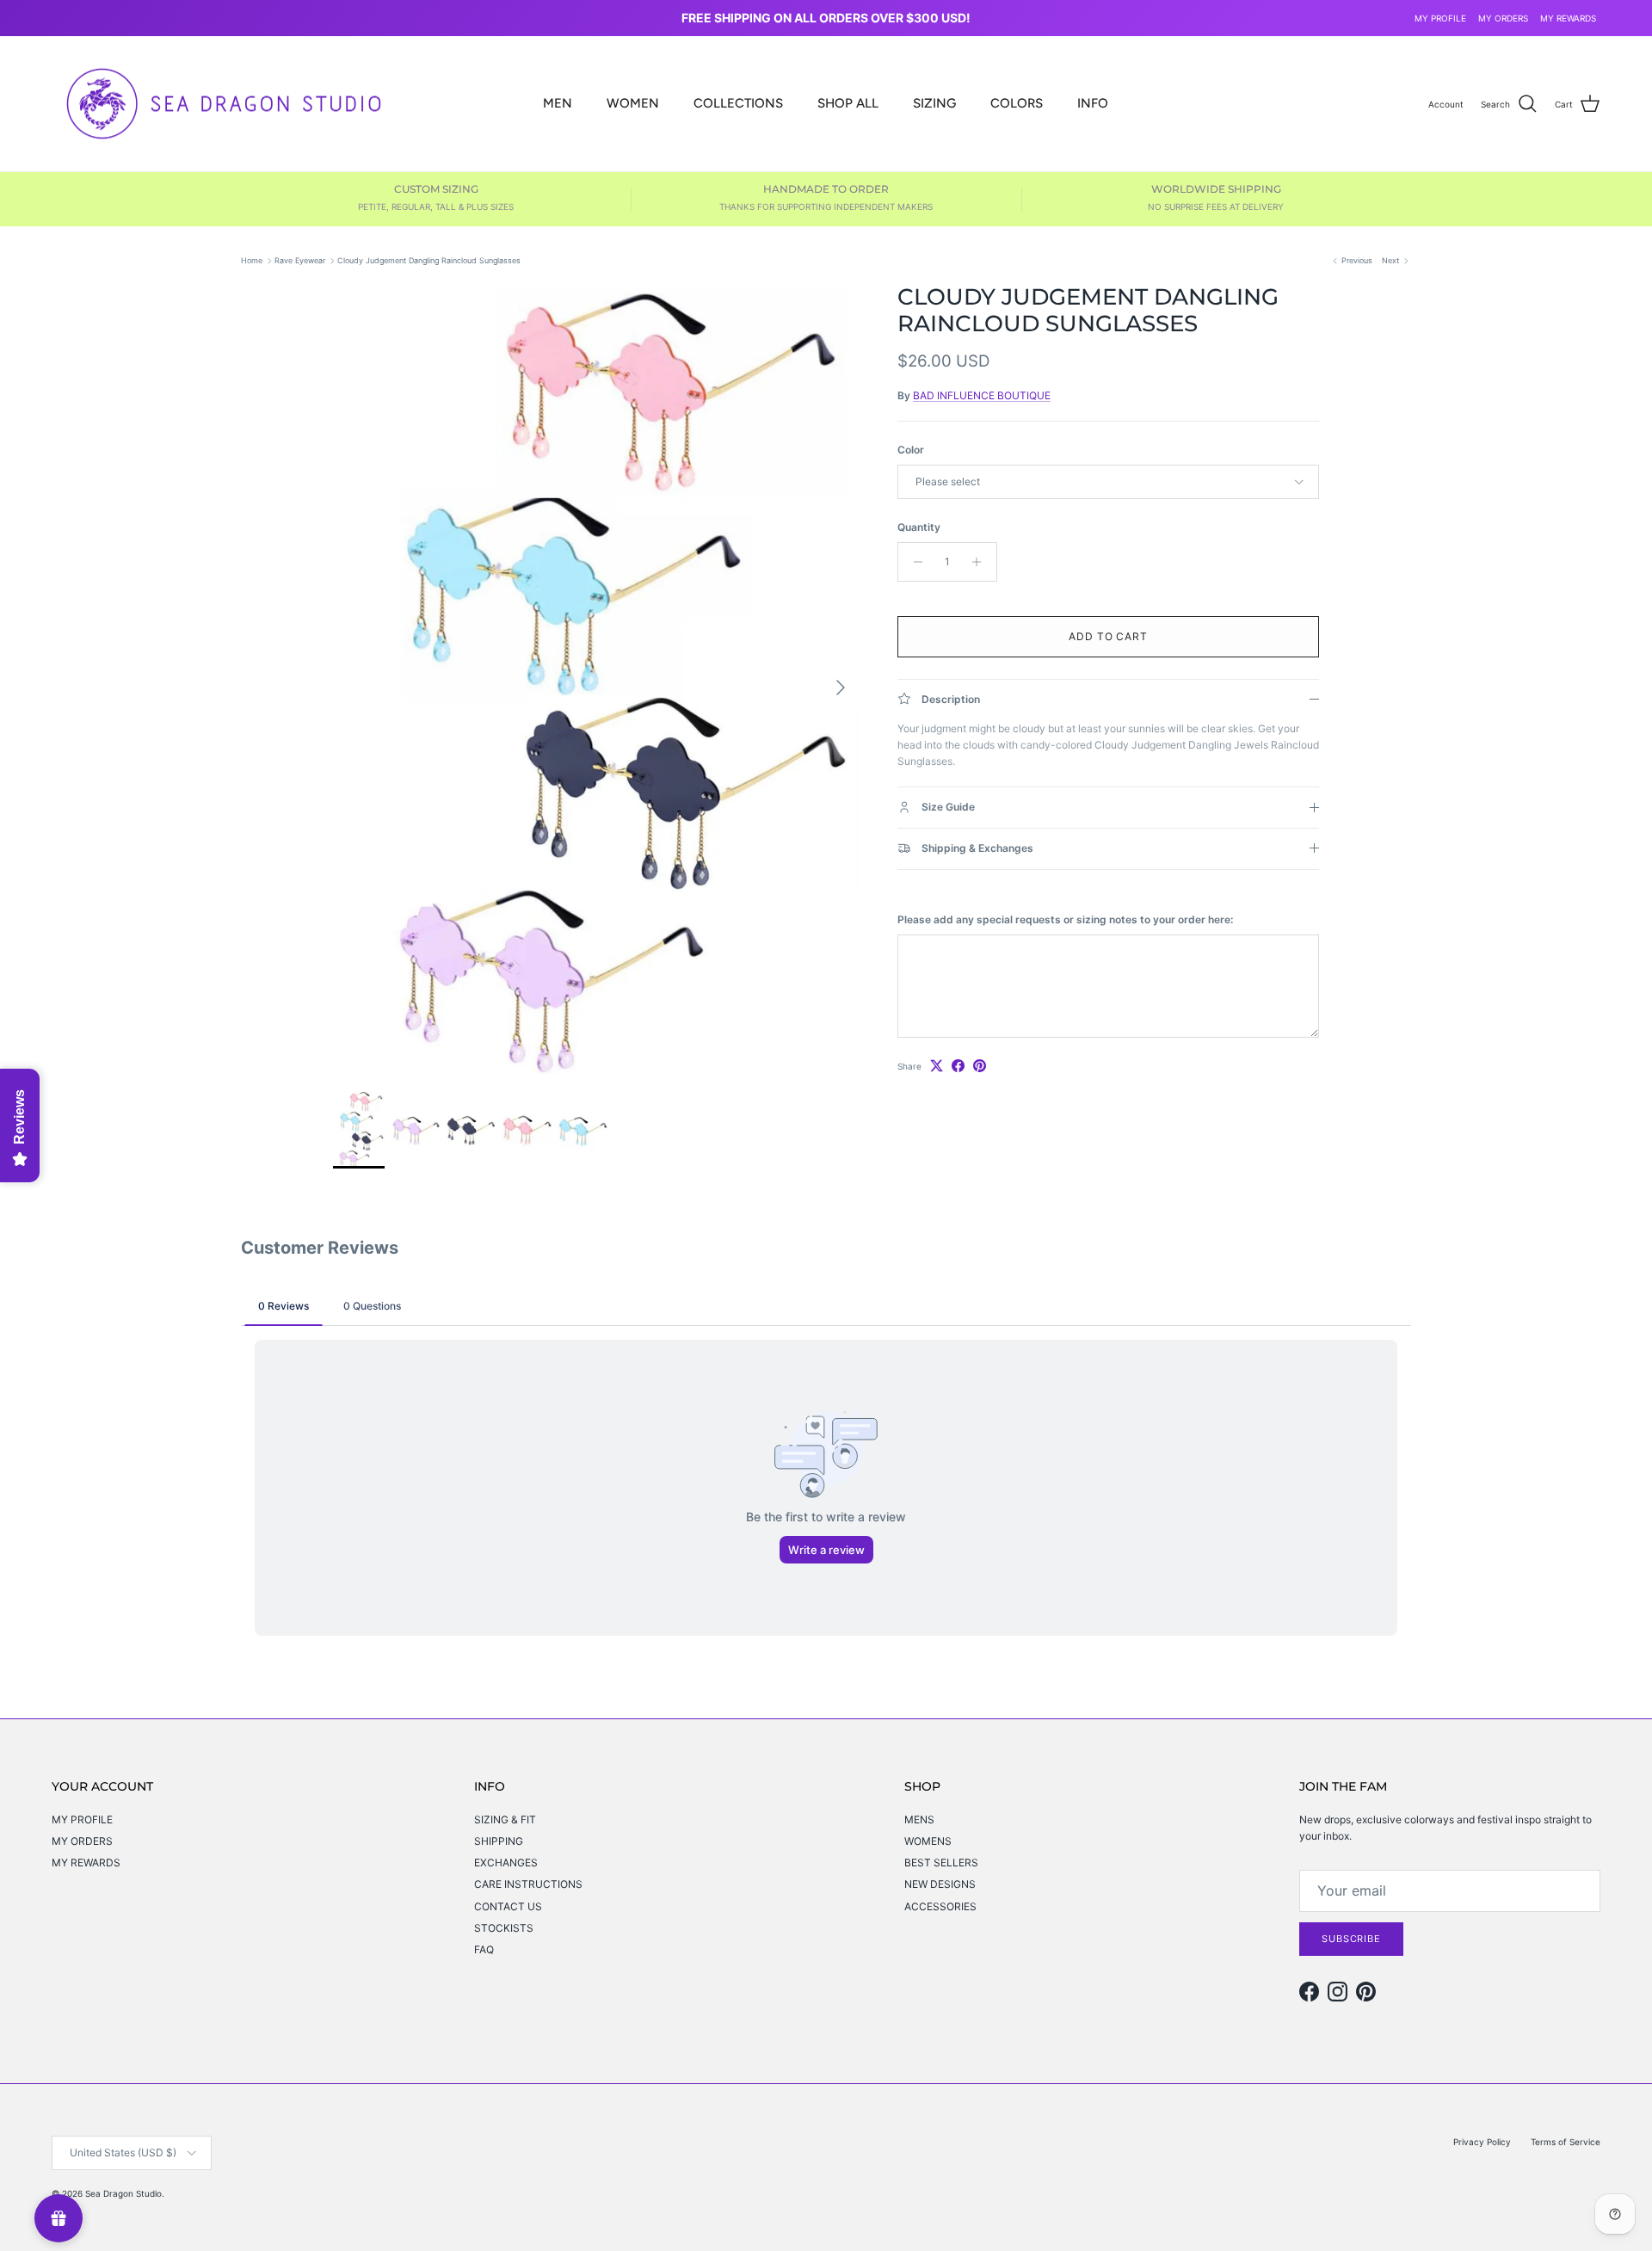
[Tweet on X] (937, 1066)
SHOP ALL (848, 103)
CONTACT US (508, 1906)
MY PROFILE (1440, 18)
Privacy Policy (1482, 2142)
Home (252, 260)
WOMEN (633, 103)
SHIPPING (499, 1841)
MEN (558, 103)
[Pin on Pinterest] (980, 1066)
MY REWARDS (1568, 18)
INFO (1093, 103)
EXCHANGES (506, 1862)
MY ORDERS (1503, 18)
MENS (919, 1819)
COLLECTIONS (738, 103)
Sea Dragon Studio (123, 2193)
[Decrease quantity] (913, 562)
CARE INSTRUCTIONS (528, 1884)
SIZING (934, 103)
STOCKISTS (504, 1928)
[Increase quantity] (981, 562)
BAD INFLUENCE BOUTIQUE (982, 395)
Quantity (919, 527)
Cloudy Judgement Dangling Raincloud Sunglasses (429, 260)
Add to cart (1109, 636)
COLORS (1017, 103)
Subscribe (1351, 1939)
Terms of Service (1566, 2142)
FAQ (484, 1949)
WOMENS (928, 1841)
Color (911, 450)
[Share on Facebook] (958, 1066)
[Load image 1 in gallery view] (596, 679)
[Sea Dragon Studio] (224, 104)
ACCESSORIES (940, 1906)
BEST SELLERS (941, 1862)
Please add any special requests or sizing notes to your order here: (1065, 919)
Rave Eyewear (300, 260)
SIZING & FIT (505, 1819)
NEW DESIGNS (940, 1884)
